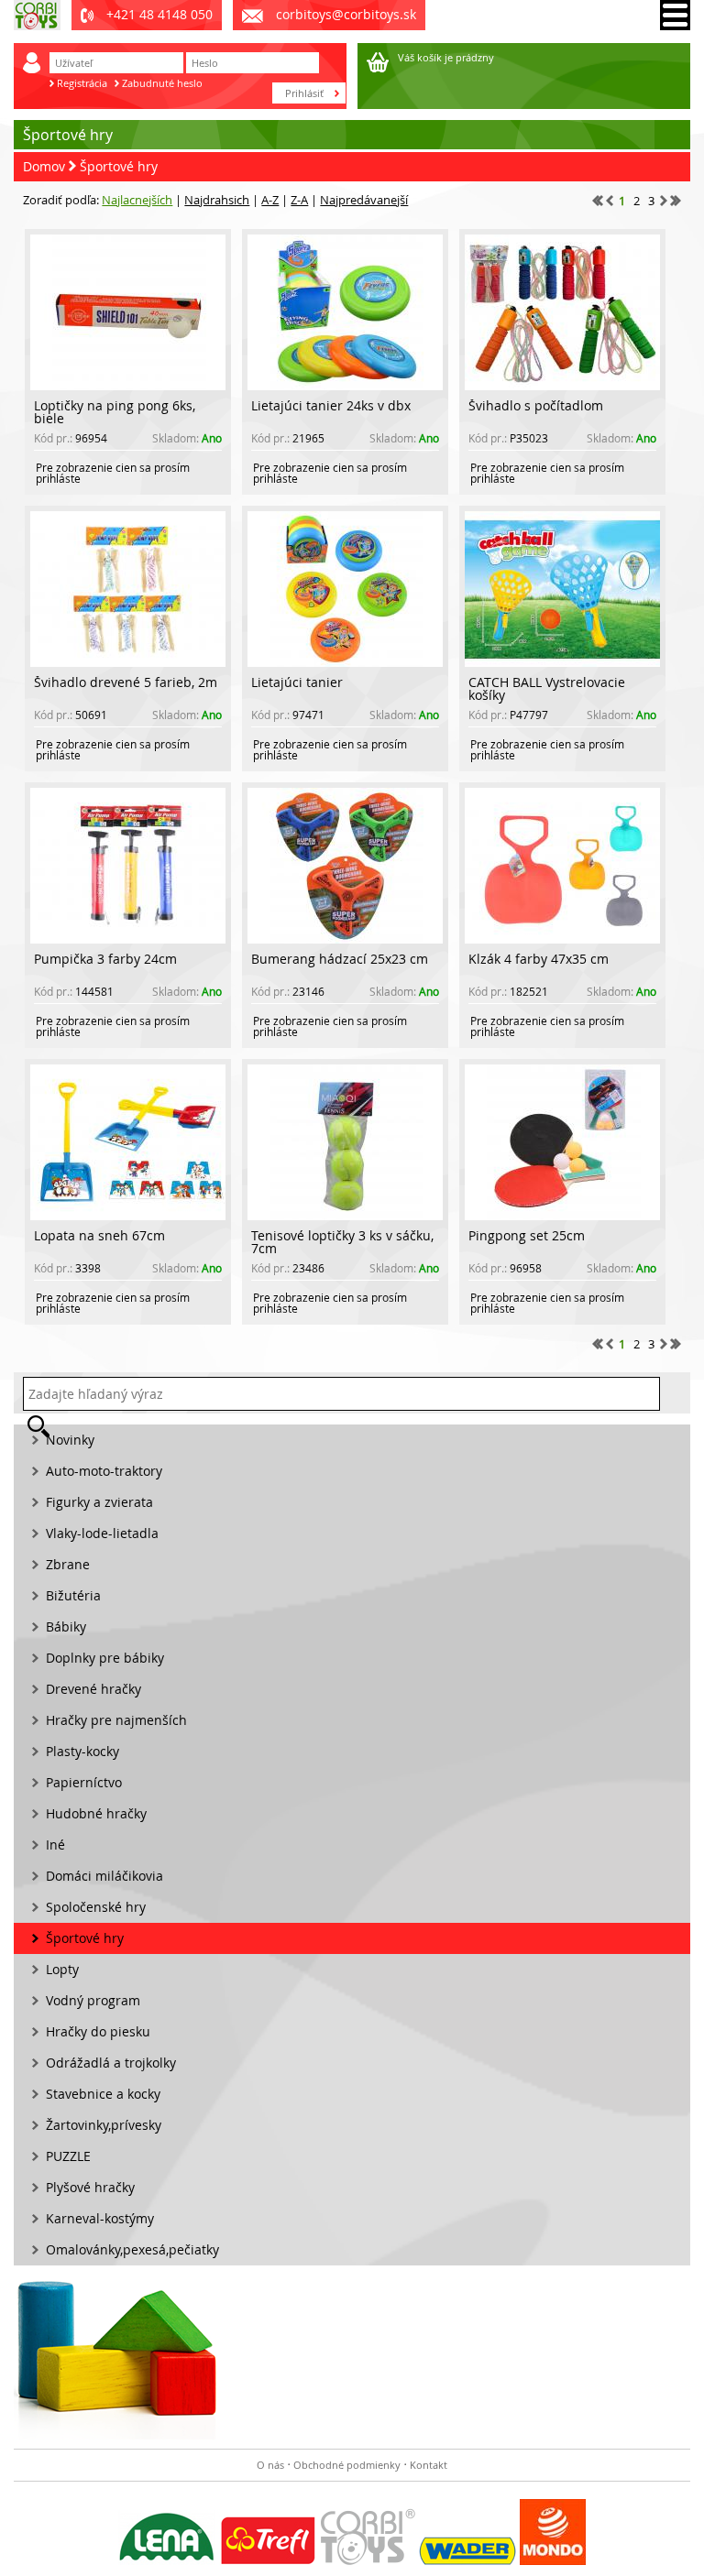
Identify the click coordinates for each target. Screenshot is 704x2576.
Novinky (70, 1440)
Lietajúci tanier (297, 682)
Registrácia (82, 83)
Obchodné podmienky (347, 2465)
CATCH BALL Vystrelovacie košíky (547, 688)
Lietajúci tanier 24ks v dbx (331, 405)
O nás (270, 2465)
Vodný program (93, 2000)
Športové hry (119, 166)
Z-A (299, 200)
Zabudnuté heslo (162, 83)
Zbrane (68, 1564)
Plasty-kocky (82, 1751)
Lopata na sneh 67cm (99, 1235)
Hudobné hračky (96, 1813)
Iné (55, 1845)
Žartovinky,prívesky (104, 2125)
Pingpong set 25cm (527, 1235)
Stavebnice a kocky (103, 2094)
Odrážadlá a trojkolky (111, 2063)
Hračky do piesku (98, 2031)
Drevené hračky (93, 1689)
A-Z (270, 200)
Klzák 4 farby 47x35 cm (539, 959)
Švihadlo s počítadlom (536, 405)
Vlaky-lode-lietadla (102, 1533)
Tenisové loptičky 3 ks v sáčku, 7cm (342, 1242)
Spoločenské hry (96, 1907)
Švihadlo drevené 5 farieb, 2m (126, 682)
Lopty (62, 1969)
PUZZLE (68, 2156)
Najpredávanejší (364, 200)
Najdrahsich (217, 200)
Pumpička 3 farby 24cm (105, 959)
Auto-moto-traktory (104, 1471)
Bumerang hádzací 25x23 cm (340, 959)
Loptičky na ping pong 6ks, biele (115, 412)
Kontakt (429, 2465)
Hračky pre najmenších (116, 1720)
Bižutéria (73, 1595)
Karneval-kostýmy (100, 2218)
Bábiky (66, 1626)
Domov (44, 166)
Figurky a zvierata (99, 1502)
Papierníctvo (84, 1782)
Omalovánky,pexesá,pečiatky (132, 2249)
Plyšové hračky (90, 2187)
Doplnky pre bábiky (105, 1658)
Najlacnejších (137, 200)
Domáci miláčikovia (104, 1876)
